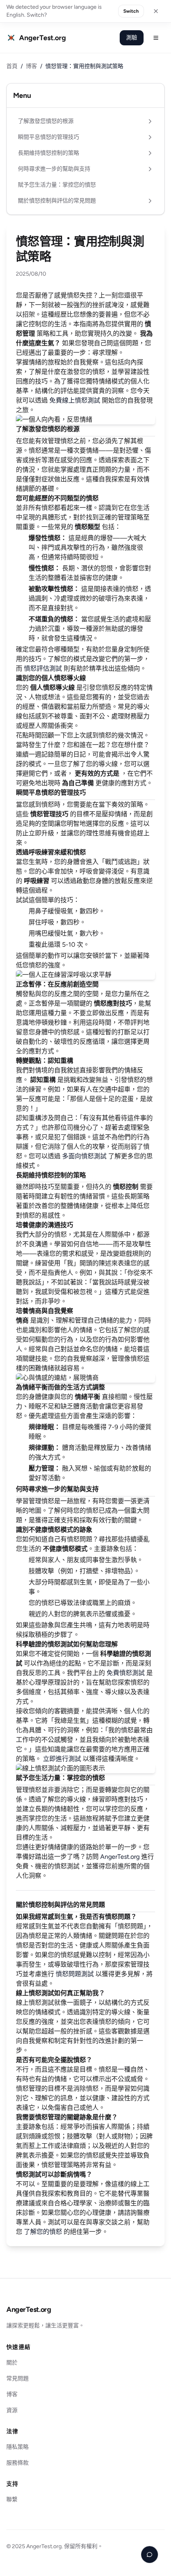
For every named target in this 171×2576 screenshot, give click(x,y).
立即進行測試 (62, 1759)
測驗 (132, 38)
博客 (31, 66)
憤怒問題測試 (75, 1974)
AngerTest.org (120, 1857)
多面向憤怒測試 (84, 1156)
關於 (12, 2363)
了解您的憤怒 (43, 2232)
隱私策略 (17, 2447)
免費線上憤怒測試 (75, 400)
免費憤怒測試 (126, 1673)
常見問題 (17, 2379)
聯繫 (12, 2499)
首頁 (12, 66)
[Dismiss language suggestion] (156, 11)
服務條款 (17, 2463)
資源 (12, 2410)
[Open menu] (156, 38)
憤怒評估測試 (43, 668)
